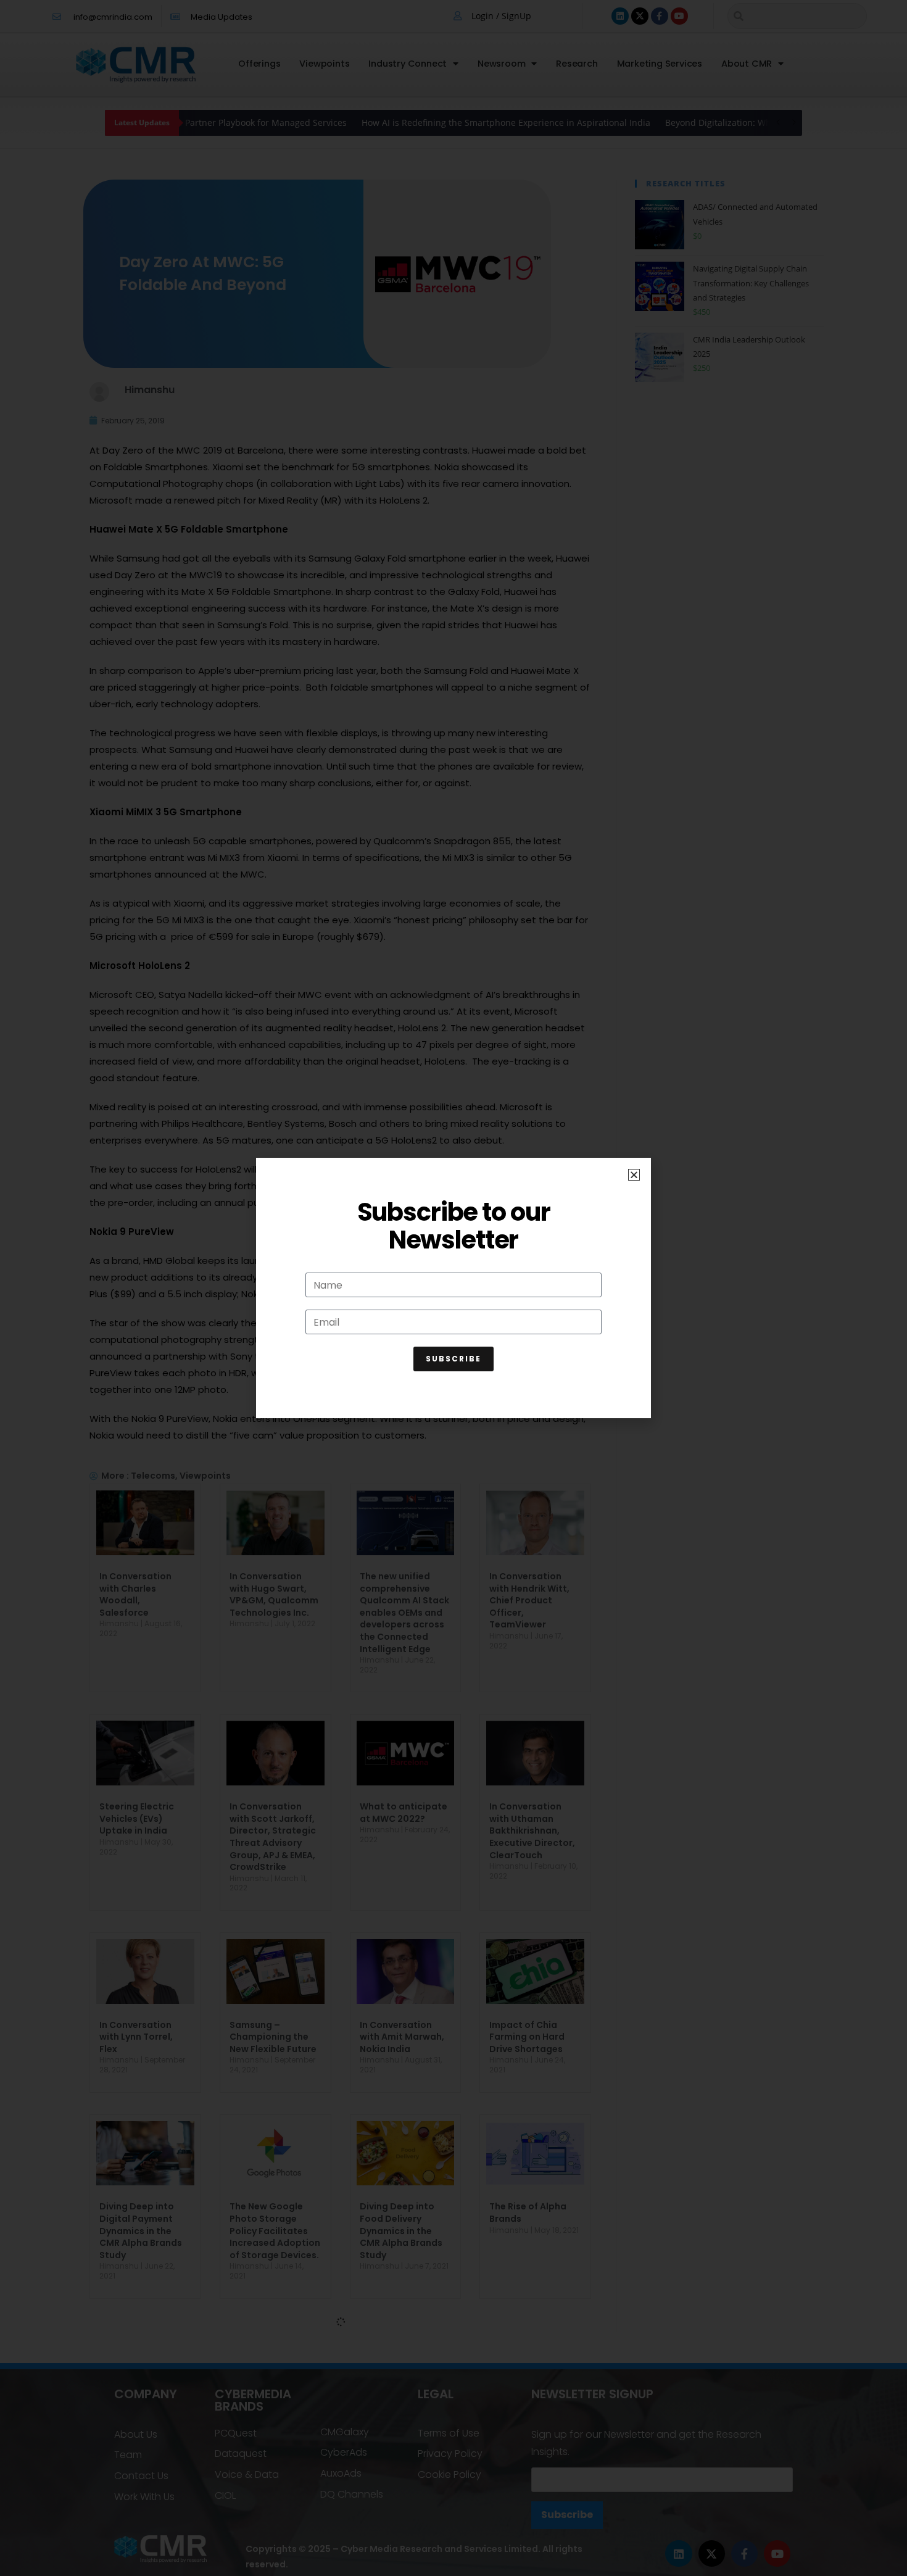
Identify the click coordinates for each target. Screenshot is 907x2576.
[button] (634, 1175)
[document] (453, 1288)
